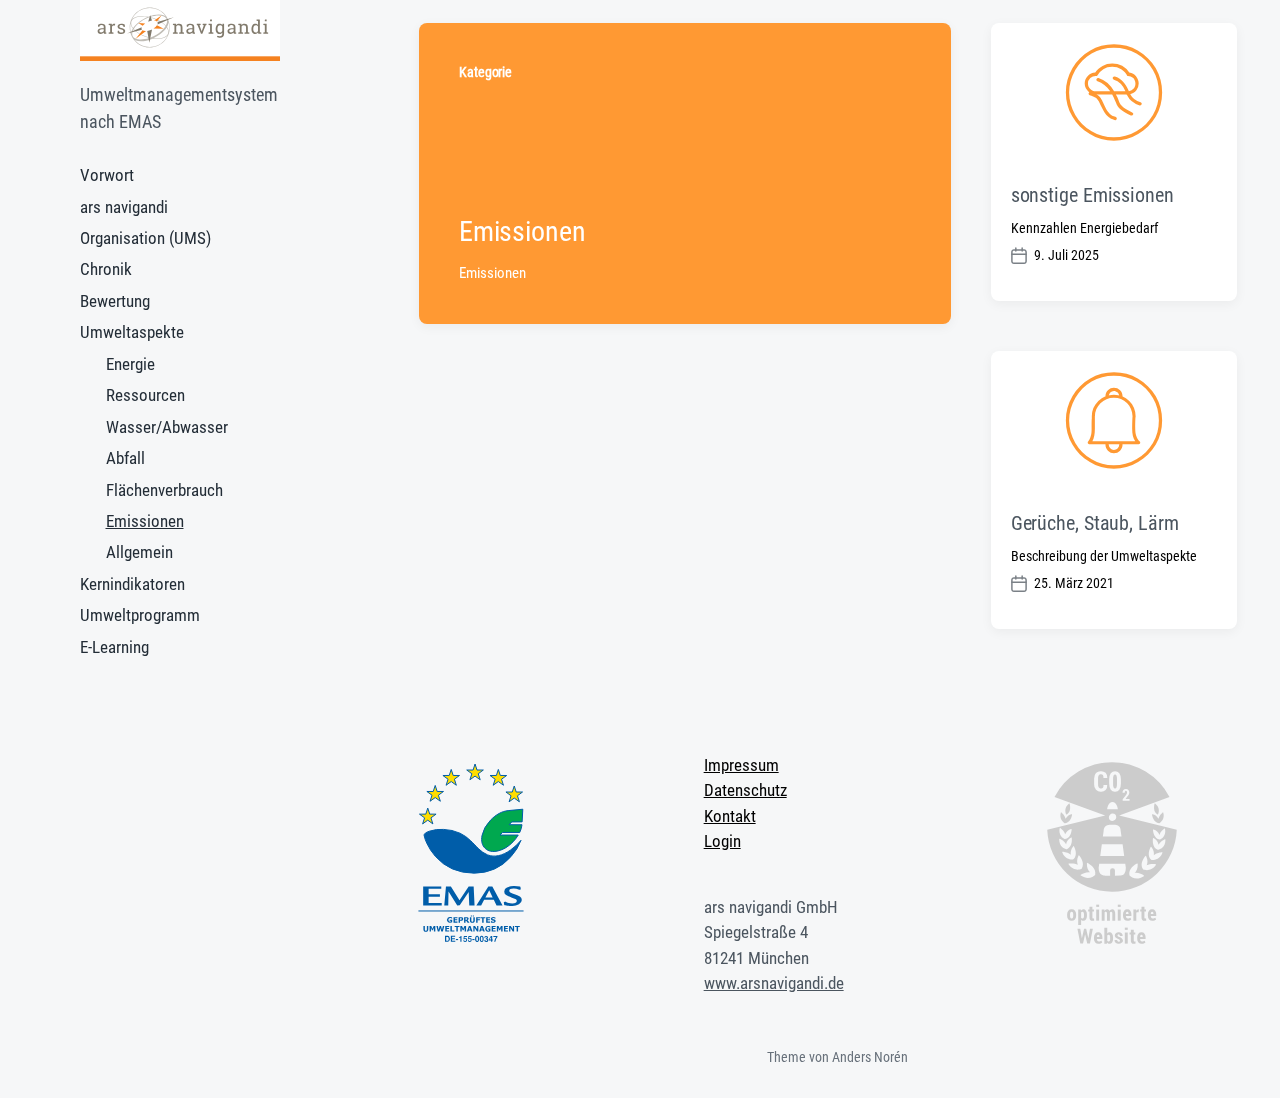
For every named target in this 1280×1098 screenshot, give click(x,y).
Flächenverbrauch (164, 490)
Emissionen (145, 521)
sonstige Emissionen (1092, 195)
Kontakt (730, 816)
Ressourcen (145, 395)
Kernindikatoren (132, 584)
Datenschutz (745, 790)
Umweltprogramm (140, 615)
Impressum (741, 765)
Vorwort (107, 175)
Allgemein (139, 552)
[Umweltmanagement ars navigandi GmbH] (180, 30)
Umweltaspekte (132, 332)
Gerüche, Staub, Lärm (1095, 523)
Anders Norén (870, 1057)
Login (722, 841)
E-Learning (114, 647)
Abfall (125, 458)
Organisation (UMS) (145, 238)
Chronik (106, 269)
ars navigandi (124, 207)
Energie (130, 364)
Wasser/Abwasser (167, 427)
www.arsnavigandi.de (774, 983)
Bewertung (115, 301)
